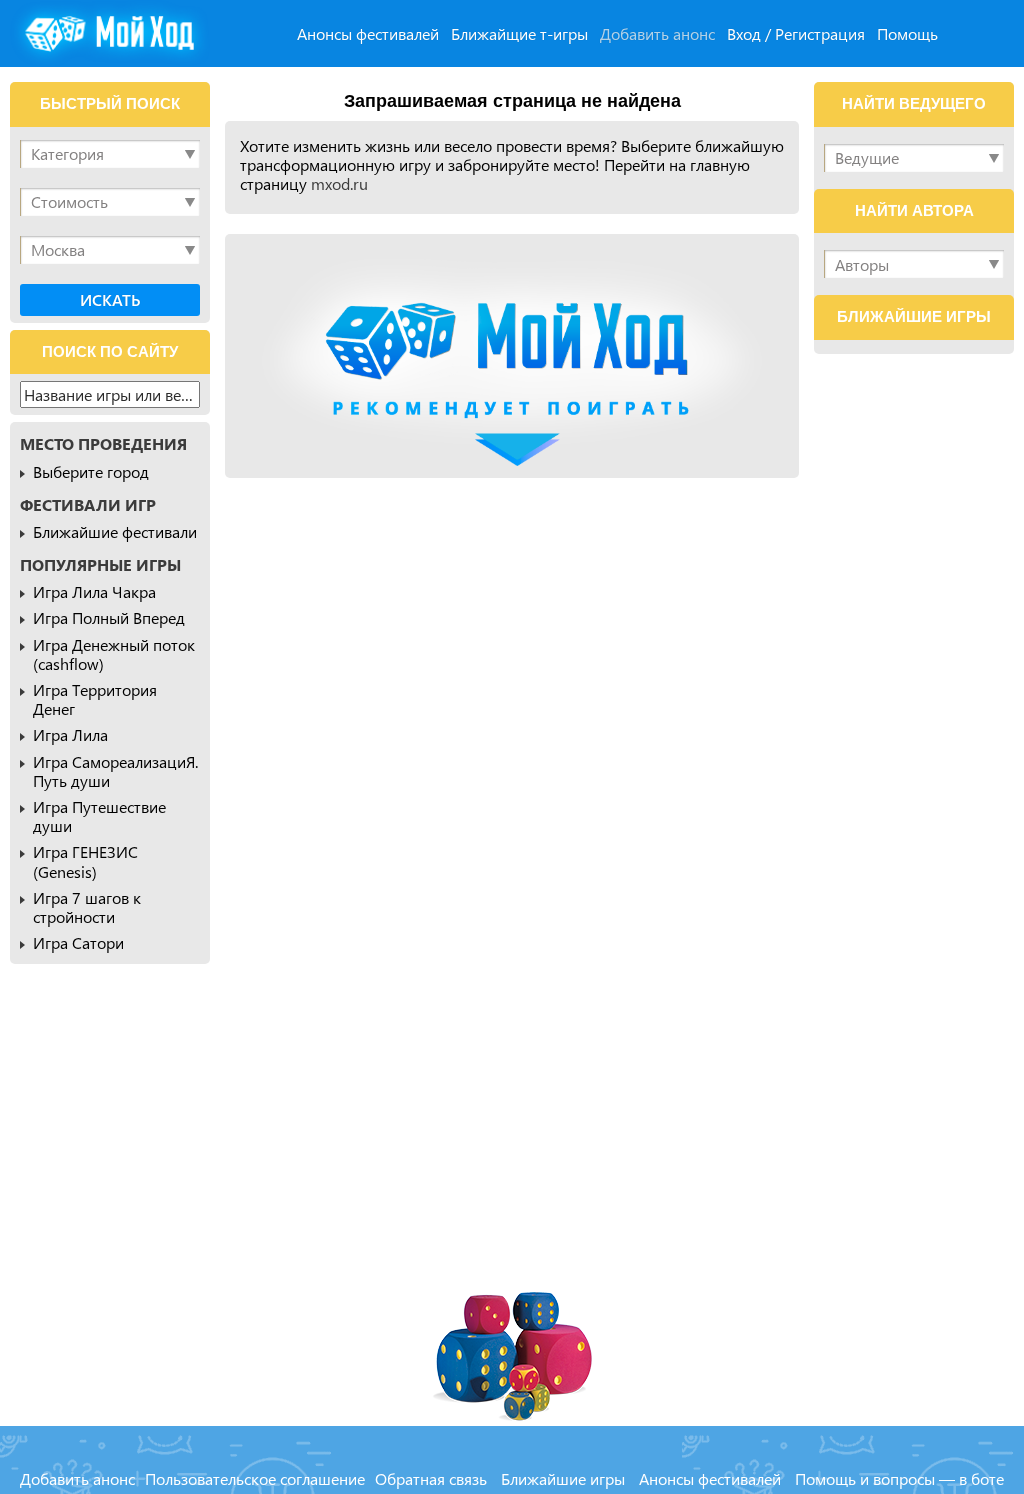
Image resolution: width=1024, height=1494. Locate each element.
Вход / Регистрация (796, 33)
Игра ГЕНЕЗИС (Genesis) (85, 861)
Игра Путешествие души (99, 816)
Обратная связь (431, 1478)
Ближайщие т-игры (519, 33)
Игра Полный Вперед (109, 617)
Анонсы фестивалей (368, 33)
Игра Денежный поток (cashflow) (114, 654)
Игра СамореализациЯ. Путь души (115, 771)
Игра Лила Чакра (94, 591)
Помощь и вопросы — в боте (899, 1478)
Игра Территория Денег (95, 699)
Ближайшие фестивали (115, 531)
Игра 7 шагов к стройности (87, 907)
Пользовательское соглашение (255, 1478)
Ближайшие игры (563, 1478)
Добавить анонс (657, 33)
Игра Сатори (78, 942)
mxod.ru (339, 183)
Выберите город (91, 471)
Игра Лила (70, 734)
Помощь (907, 33)
